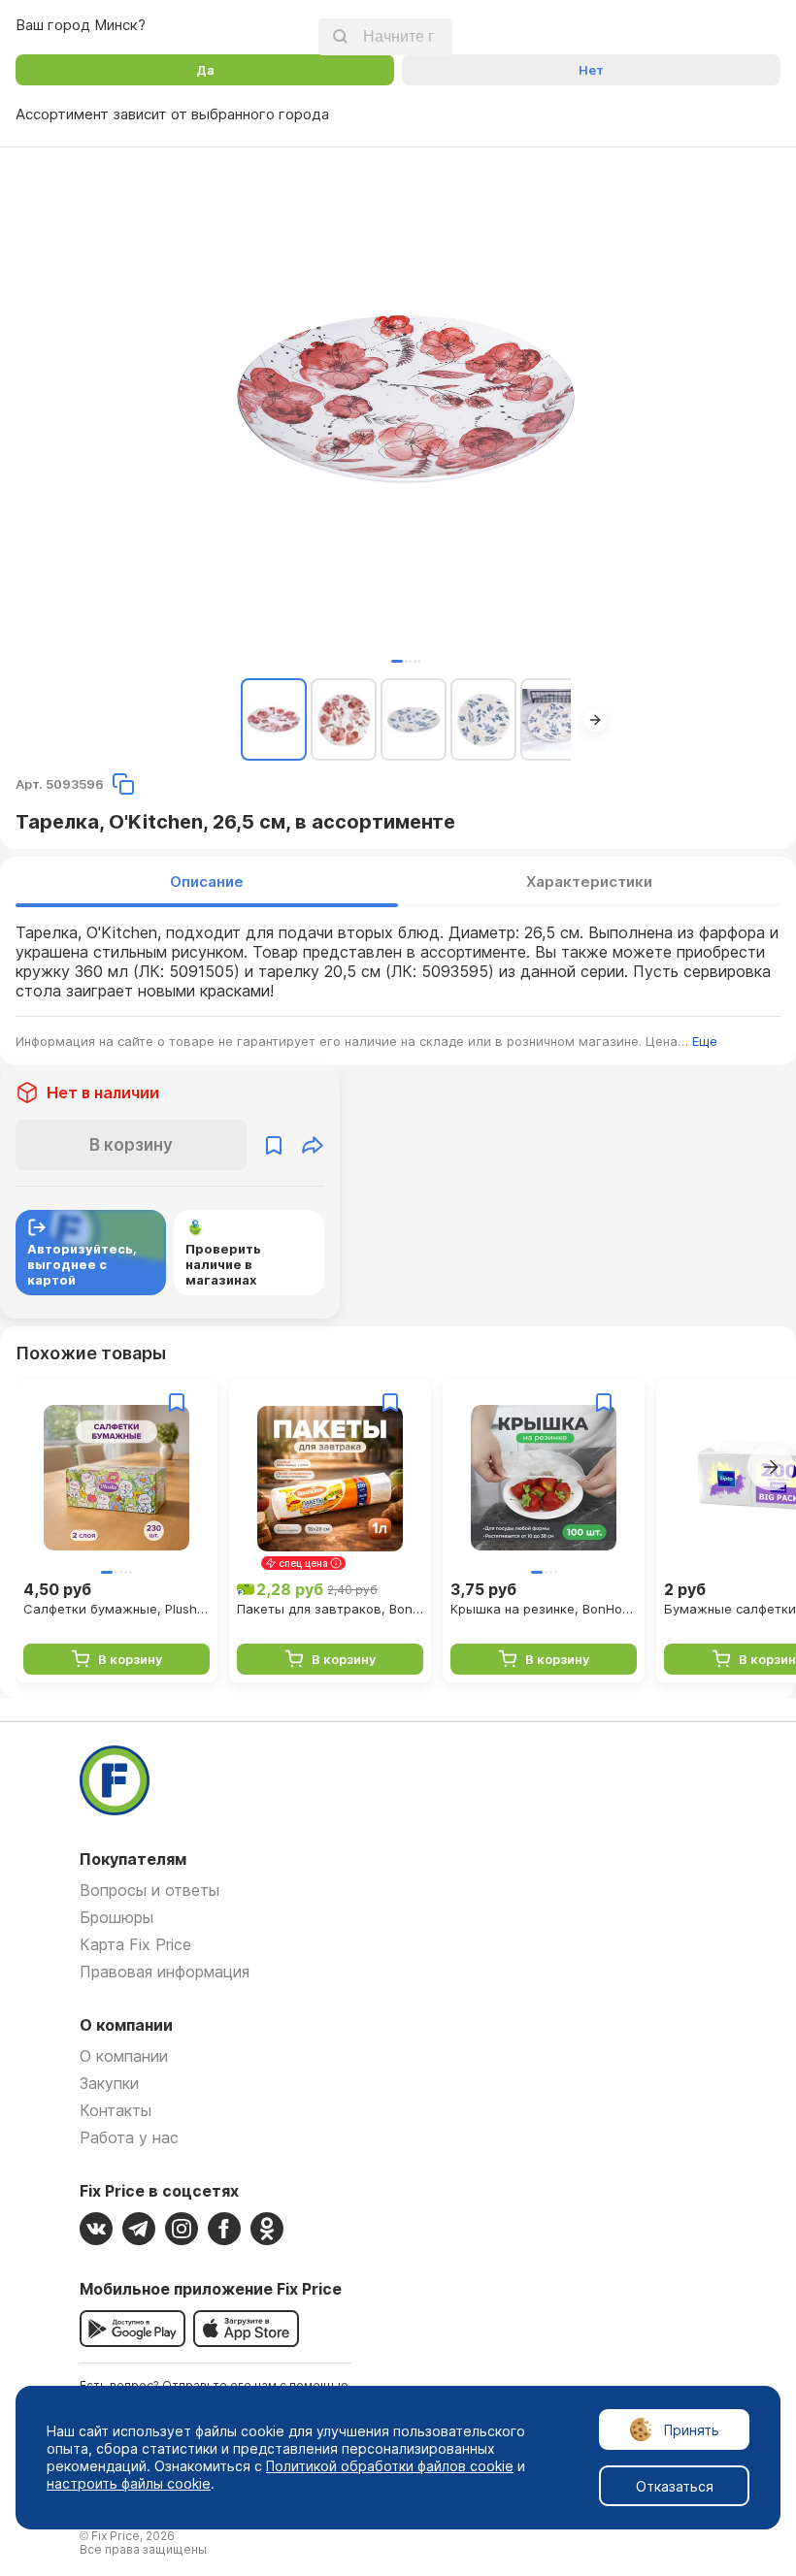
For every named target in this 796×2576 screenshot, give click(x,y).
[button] (397, 661)
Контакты (116, 2110)
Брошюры (116, 1917)
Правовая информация (165, 1972)
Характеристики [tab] (589, 881)
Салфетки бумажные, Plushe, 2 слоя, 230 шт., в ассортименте (116, 1609)
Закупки (109, 2083)
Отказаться (675, 2486)
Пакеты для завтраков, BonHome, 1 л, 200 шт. (330, 1609)
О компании (124, 2056)
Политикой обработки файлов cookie (390, 2466)
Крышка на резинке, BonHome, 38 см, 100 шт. (544, 1609)
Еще (705, 1041)
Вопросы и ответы (149, 1890)
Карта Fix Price (135, 1944)
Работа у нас (129, 2137)
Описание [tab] (207, 881)
